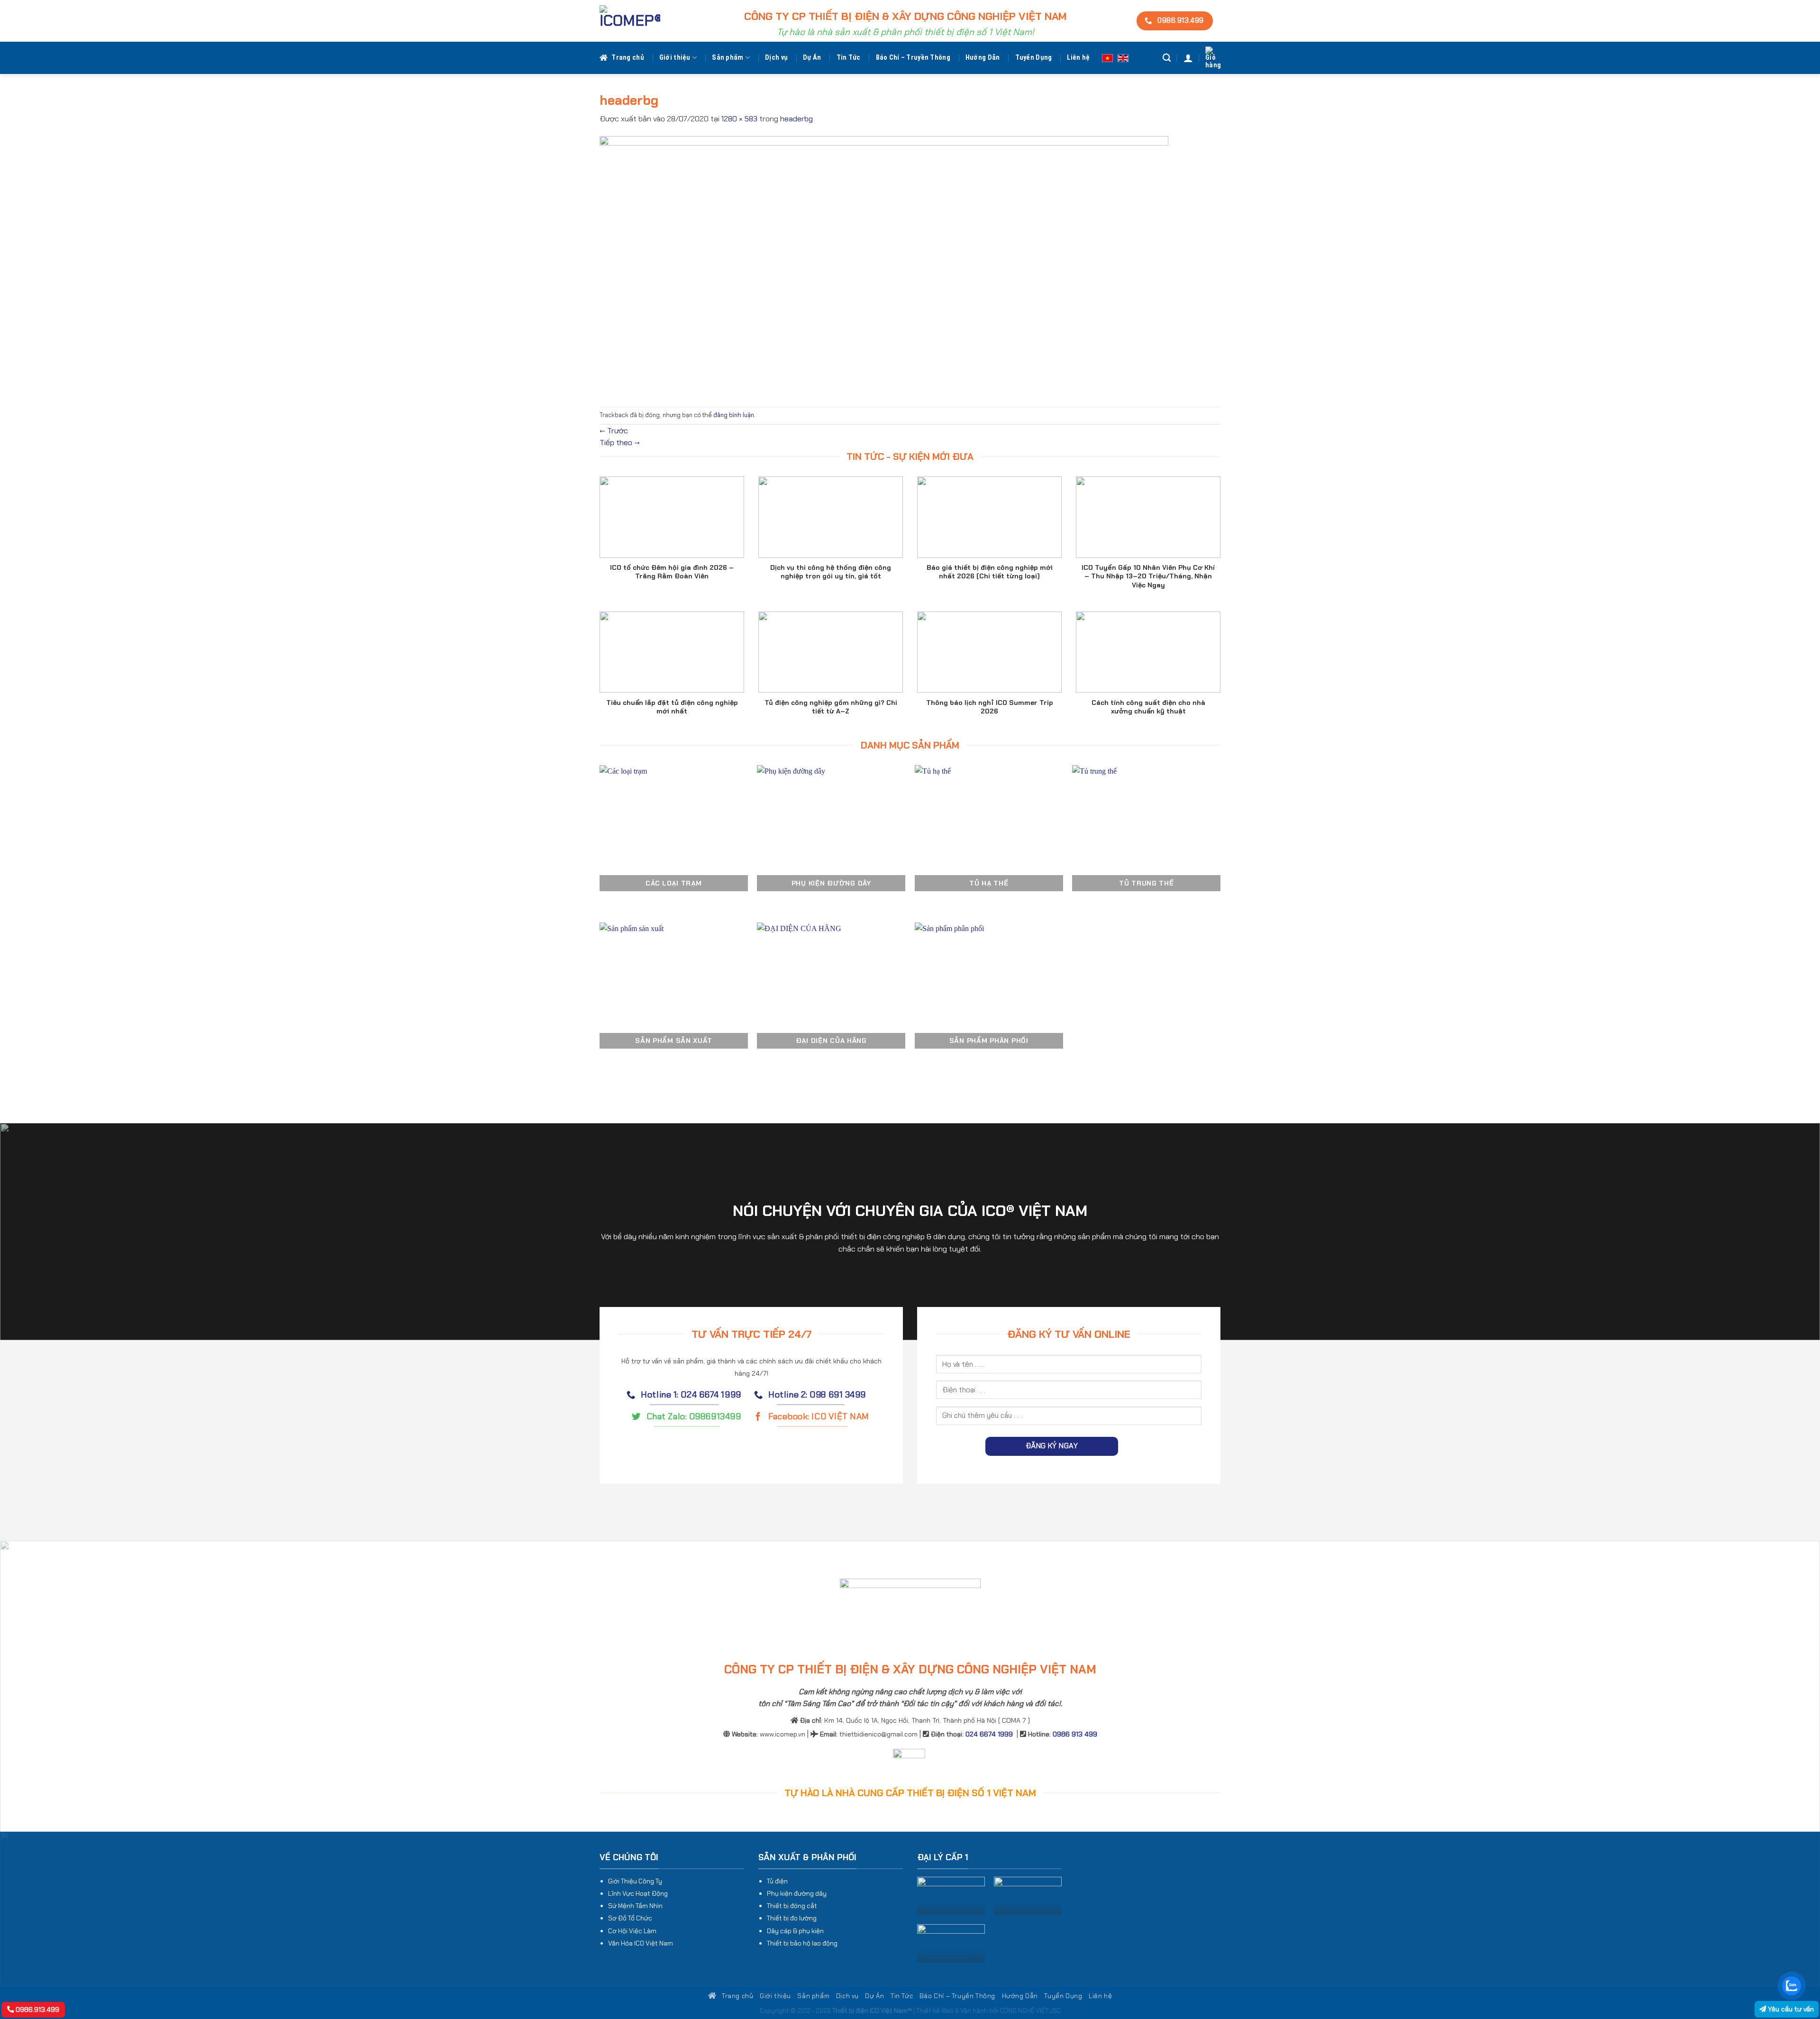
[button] (1188, 58)
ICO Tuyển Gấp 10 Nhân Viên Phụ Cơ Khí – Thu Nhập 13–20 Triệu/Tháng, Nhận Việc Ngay (1148, 576)
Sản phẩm (728, 58)
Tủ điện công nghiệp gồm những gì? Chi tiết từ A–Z (831, 707)
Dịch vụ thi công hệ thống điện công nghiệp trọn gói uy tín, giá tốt (831, 572)
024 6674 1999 (989, 1734)
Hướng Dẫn (983, 58)
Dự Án (812, 58)
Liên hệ (1078, 58)
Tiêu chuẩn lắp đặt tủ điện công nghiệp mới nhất (672, 707)
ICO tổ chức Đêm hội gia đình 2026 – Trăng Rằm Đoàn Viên (672, 572)
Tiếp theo (620, 443)
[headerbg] (884, 265)
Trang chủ (628, 58)
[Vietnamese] (1107, 58)
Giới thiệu (675, 58)
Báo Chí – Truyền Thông (913, 58)
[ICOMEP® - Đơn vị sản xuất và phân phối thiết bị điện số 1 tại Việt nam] (630, 21)
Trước (614, 431)
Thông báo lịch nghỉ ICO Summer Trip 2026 (990, 707)
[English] (1123, 58)
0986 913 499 (1075, 1734)
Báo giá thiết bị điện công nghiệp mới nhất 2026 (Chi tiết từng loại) (990, 572)
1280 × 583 (739, 119)
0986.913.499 (36, 2010)
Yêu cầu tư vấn (1790, 2009)
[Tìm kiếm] (1167, 58)
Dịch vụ (776, 58)
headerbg (796, 119)
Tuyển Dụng (1034, 58)
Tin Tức (849, 58)
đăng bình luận (734, 415)
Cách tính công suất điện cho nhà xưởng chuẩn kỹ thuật (1148, 707)
